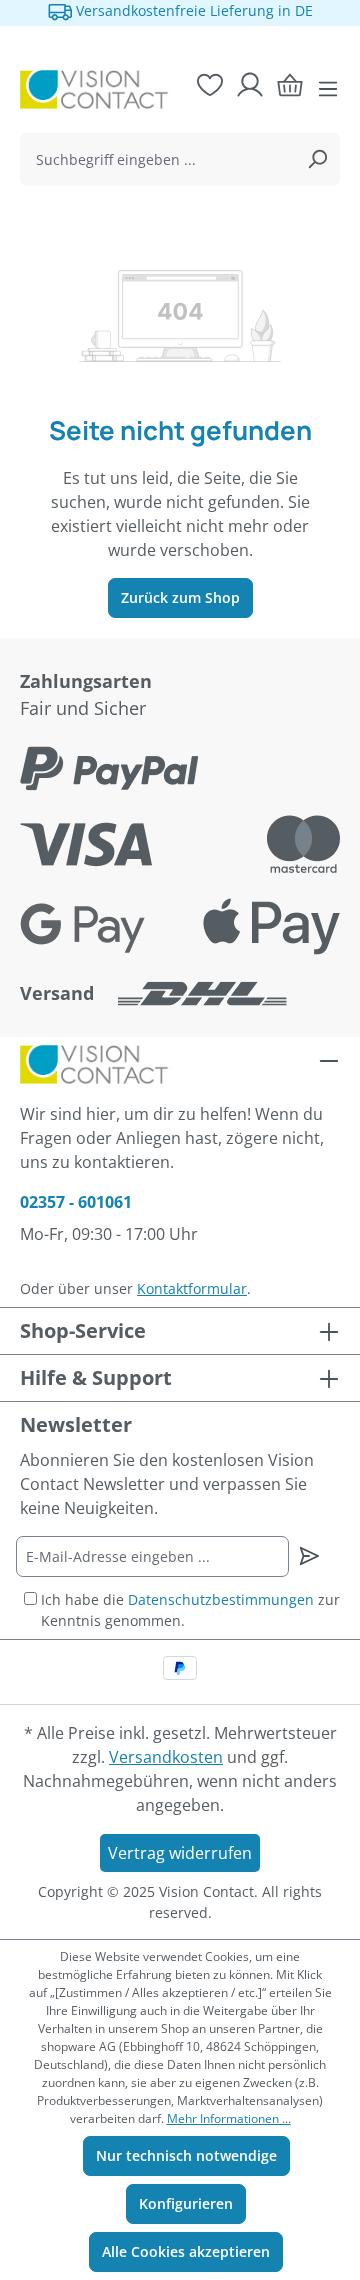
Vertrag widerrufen (180, 1853)
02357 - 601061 (76, 1202)
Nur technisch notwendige (186, 2155)
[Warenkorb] (290, 85)
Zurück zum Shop (180, 597)
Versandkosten (166, 1757)
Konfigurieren (186, 2203)
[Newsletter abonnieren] (309, 1556)
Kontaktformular (192, 1288)
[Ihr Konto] (250, 85)
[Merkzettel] (210, 85)
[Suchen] (317, 159)
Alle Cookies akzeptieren (186, 2251)
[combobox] (157, 159)
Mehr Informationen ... (229, 2118)
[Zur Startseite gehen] (86, 89)
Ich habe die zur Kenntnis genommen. (190, 1610)
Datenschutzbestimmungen (221, 1599)
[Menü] (328, 89)
